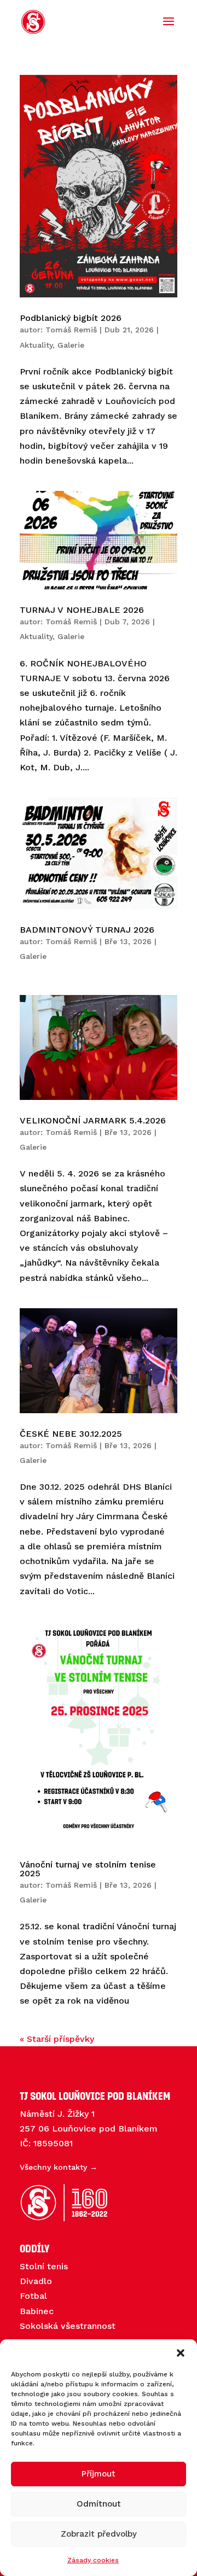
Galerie (71, 345)
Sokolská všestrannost (68, 2326)
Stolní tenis (44, 2266)
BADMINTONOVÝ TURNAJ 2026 (87, 930)
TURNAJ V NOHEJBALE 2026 (82, 610)
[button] (181, 2353)
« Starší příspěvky (57, 2039)
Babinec (37, 2311)
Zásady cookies (93, 2560)
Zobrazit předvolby (99, 2534)
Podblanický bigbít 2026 (71, 318)
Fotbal (33, 2296)
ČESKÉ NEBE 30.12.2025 (71, 1434)
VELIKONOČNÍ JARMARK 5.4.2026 (93, 1120)
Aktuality (36, 345)
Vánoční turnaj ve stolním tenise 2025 (88, 1869)
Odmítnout (99, 2504)
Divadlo (36, 2281)
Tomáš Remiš (71, 330)
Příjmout (99, 2474)
